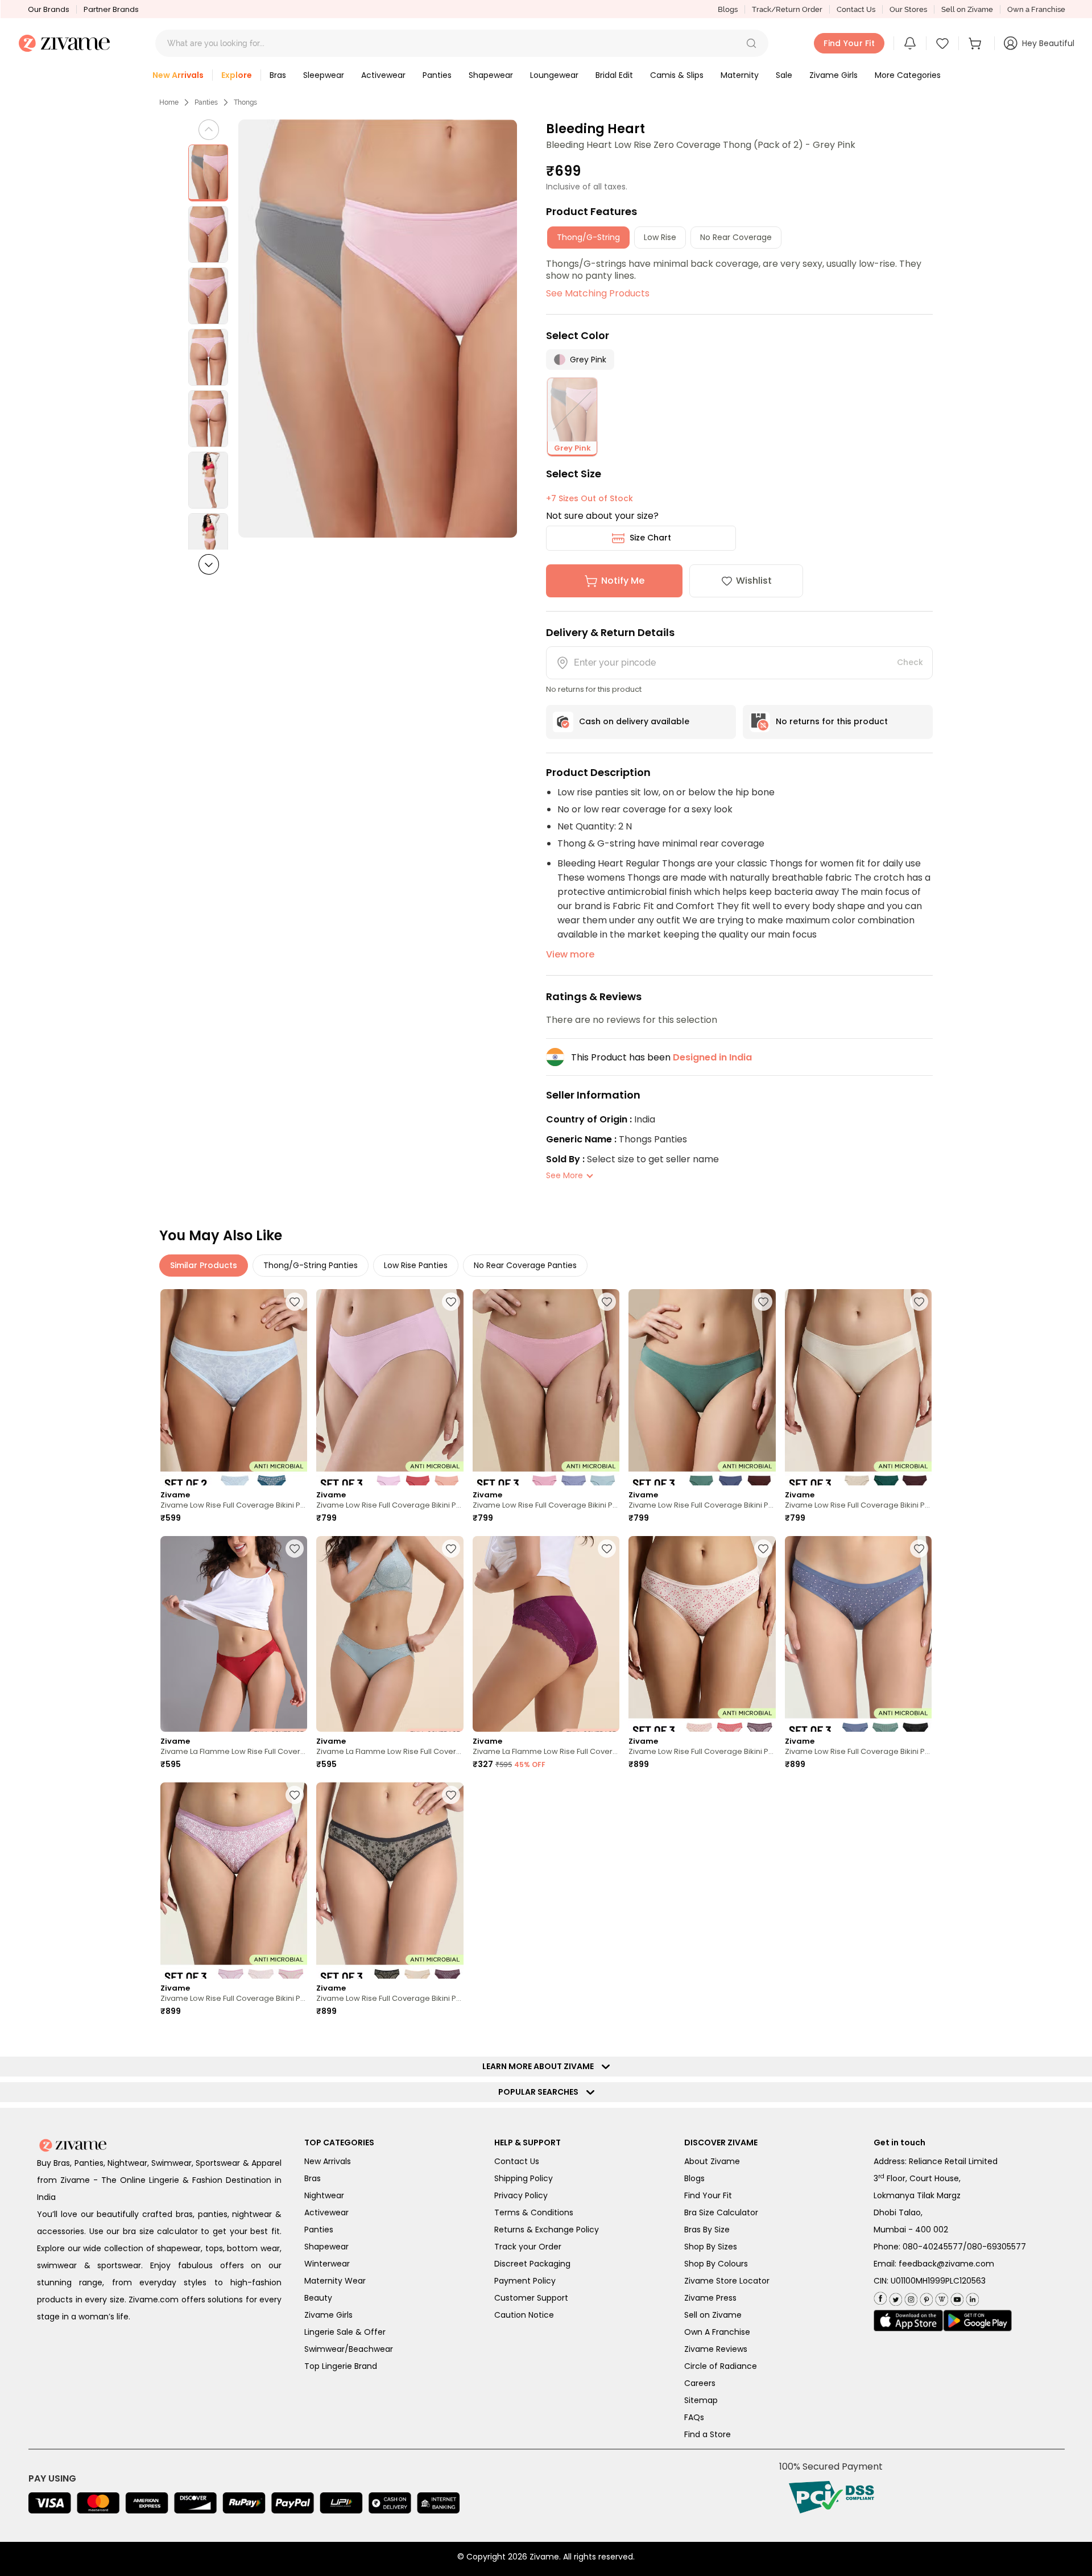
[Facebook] (880, 2298)
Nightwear (324, 2195)
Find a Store (708, 2434)
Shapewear (326, 2247)
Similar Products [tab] (204, 1265)
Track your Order (528, 2247)
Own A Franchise (717, 2332)
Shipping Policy (524, 2178)
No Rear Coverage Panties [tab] (525, 1265)
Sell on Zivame (967, 9)
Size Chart (650, 538)
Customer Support (531, 2298)
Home (169, 102)
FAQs (694, 2417)
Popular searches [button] (541, 2092)
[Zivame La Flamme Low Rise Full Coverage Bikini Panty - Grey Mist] (390, 1634)
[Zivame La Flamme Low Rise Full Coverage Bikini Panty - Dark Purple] (546, 1634)
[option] (208, 173)
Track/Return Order (787, 9)
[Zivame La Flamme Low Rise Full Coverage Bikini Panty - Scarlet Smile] (234, 1634)
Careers (700, 2383)
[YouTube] (956, 2297)
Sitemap (701, 2400)
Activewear (326, 2212)
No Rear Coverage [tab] (736, 237)
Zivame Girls (328, 2315)
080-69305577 (996, 2247)
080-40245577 (933, 2247)
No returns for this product (832, 721)
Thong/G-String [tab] (588, 237)
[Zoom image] (378, 329)
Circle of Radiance (721, 2366)
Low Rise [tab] (660, 237)
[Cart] (977, 43)
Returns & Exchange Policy (547, 2230)
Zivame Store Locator (727, 2281)
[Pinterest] (925, 2297)
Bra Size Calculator (721, 2212)
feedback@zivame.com (946, 2264)
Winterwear (327, 2264)
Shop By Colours (716, 2264)
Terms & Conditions (534, 2212)
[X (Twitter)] (894, 2297)
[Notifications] (910, 43)
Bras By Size (707, 2230)
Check (910, 662)
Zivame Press (710, 2298)
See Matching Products (598, 293)
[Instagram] (910, 2297)
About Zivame (712, 2161)
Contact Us (856, 9)
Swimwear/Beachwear (349, 2349)
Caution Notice (524, 2315)
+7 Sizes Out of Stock (590, 498)
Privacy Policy (521, 2195)
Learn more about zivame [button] (541, 2066)
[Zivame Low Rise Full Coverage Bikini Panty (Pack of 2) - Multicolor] (234, 1387)
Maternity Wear (335, 2281)
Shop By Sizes (711, 2247)
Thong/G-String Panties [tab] (311, 1265)
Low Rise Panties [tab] (416, 1265)
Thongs (245, 102)
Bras (313, 2178)
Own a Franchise (1036, 9)
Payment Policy (525, 2281)
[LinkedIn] (971, 2297)
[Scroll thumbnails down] (209, 564)
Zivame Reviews (716, 2349)
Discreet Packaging (532, 2264)
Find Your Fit (708, 2195)
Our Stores (908, 9)
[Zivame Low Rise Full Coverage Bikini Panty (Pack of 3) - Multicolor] (390, 1387)
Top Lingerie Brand (341, 2366)
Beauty (318, 2298)
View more (570, 954)
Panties (206, 102)
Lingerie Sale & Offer (345, 2332)
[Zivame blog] (940, 2297)
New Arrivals (328, 2161)
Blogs (728, 9)
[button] (751, 43)
